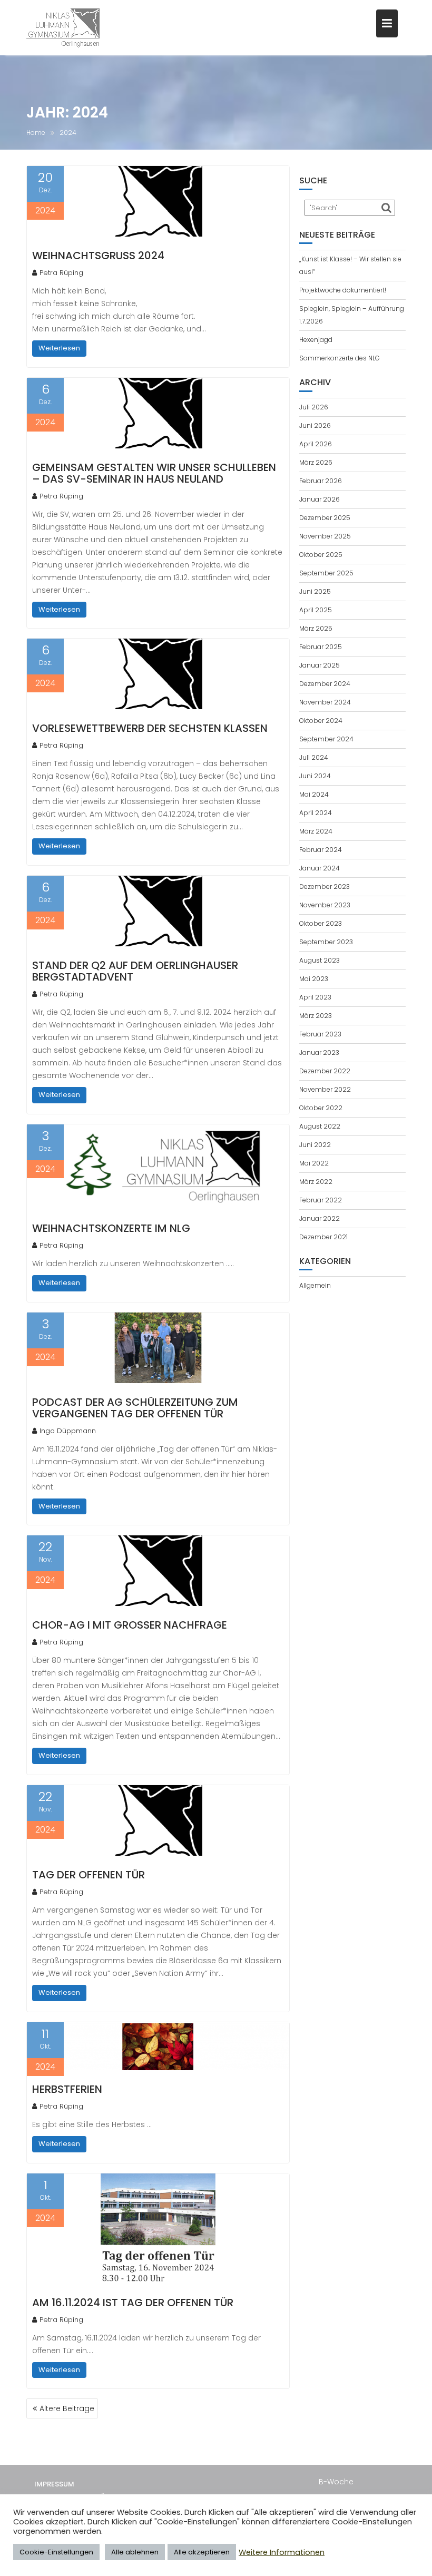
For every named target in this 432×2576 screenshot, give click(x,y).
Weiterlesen (59, 348)
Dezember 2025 (325, 518)
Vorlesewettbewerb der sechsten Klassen (150, 728)
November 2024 (325, 702)
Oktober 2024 (321, 721)
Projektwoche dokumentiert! (343, 290)
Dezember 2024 (325, 684)
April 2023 (315, 997)
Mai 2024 (314, 794)
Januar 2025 (320, 665)
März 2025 (316, 628)
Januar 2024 (320, 868)
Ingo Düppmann (68, 1431)
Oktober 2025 (321, 555)
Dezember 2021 (323, 1237)
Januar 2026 (320, 499)
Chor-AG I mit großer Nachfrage (130, 1625)
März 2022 (316, 1182)
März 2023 (316, 1016)
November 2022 (325, 1089)
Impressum (54, 2484)
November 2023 (325, 905)
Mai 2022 (314, 1163)
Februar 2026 (321, 481)
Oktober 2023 (321, 923)
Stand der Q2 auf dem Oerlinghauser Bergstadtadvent (135, 971)
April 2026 (316, 444)
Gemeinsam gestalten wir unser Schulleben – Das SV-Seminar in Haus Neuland (154, 473)
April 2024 (316, 813)
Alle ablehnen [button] (135, 2552)
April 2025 (316, 610)
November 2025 (325, 536)
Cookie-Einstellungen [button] (56, 2552)
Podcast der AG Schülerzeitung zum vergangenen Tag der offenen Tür (135, 1408)
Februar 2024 (321, 850)
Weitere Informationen (282, 2552)
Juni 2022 (315, 1145)
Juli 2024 (314, 757)
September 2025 (326, 573)
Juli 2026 (314, 407)
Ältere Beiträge (67, 2408)
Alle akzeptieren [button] (202, 2552)
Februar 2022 (321, 1200)
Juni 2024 (315, 776)
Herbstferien (67, 2089)
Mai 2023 (314, 979)
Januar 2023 (319, 1052)
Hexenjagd (316, 340)
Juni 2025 (315, 591)
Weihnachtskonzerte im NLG (111, 1228)
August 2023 (320, 960)
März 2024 (316, 831)
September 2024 (326, 739)
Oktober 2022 (321, 1108)
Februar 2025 (321, 647)
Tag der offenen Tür (89, 1875)
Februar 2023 (320, 1034)
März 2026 (316, 462)
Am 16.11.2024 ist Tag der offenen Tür (133, 2303)
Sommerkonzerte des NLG (340, 358)
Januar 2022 (320, 1218)
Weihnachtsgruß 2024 (98, 256)
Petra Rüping (61, 273)
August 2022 (320, 1126)
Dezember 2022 (325, 1071)
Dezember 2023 (325, 887)
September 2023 (326, 942)
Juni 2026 (315, 425)
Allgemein (315, 1285)
